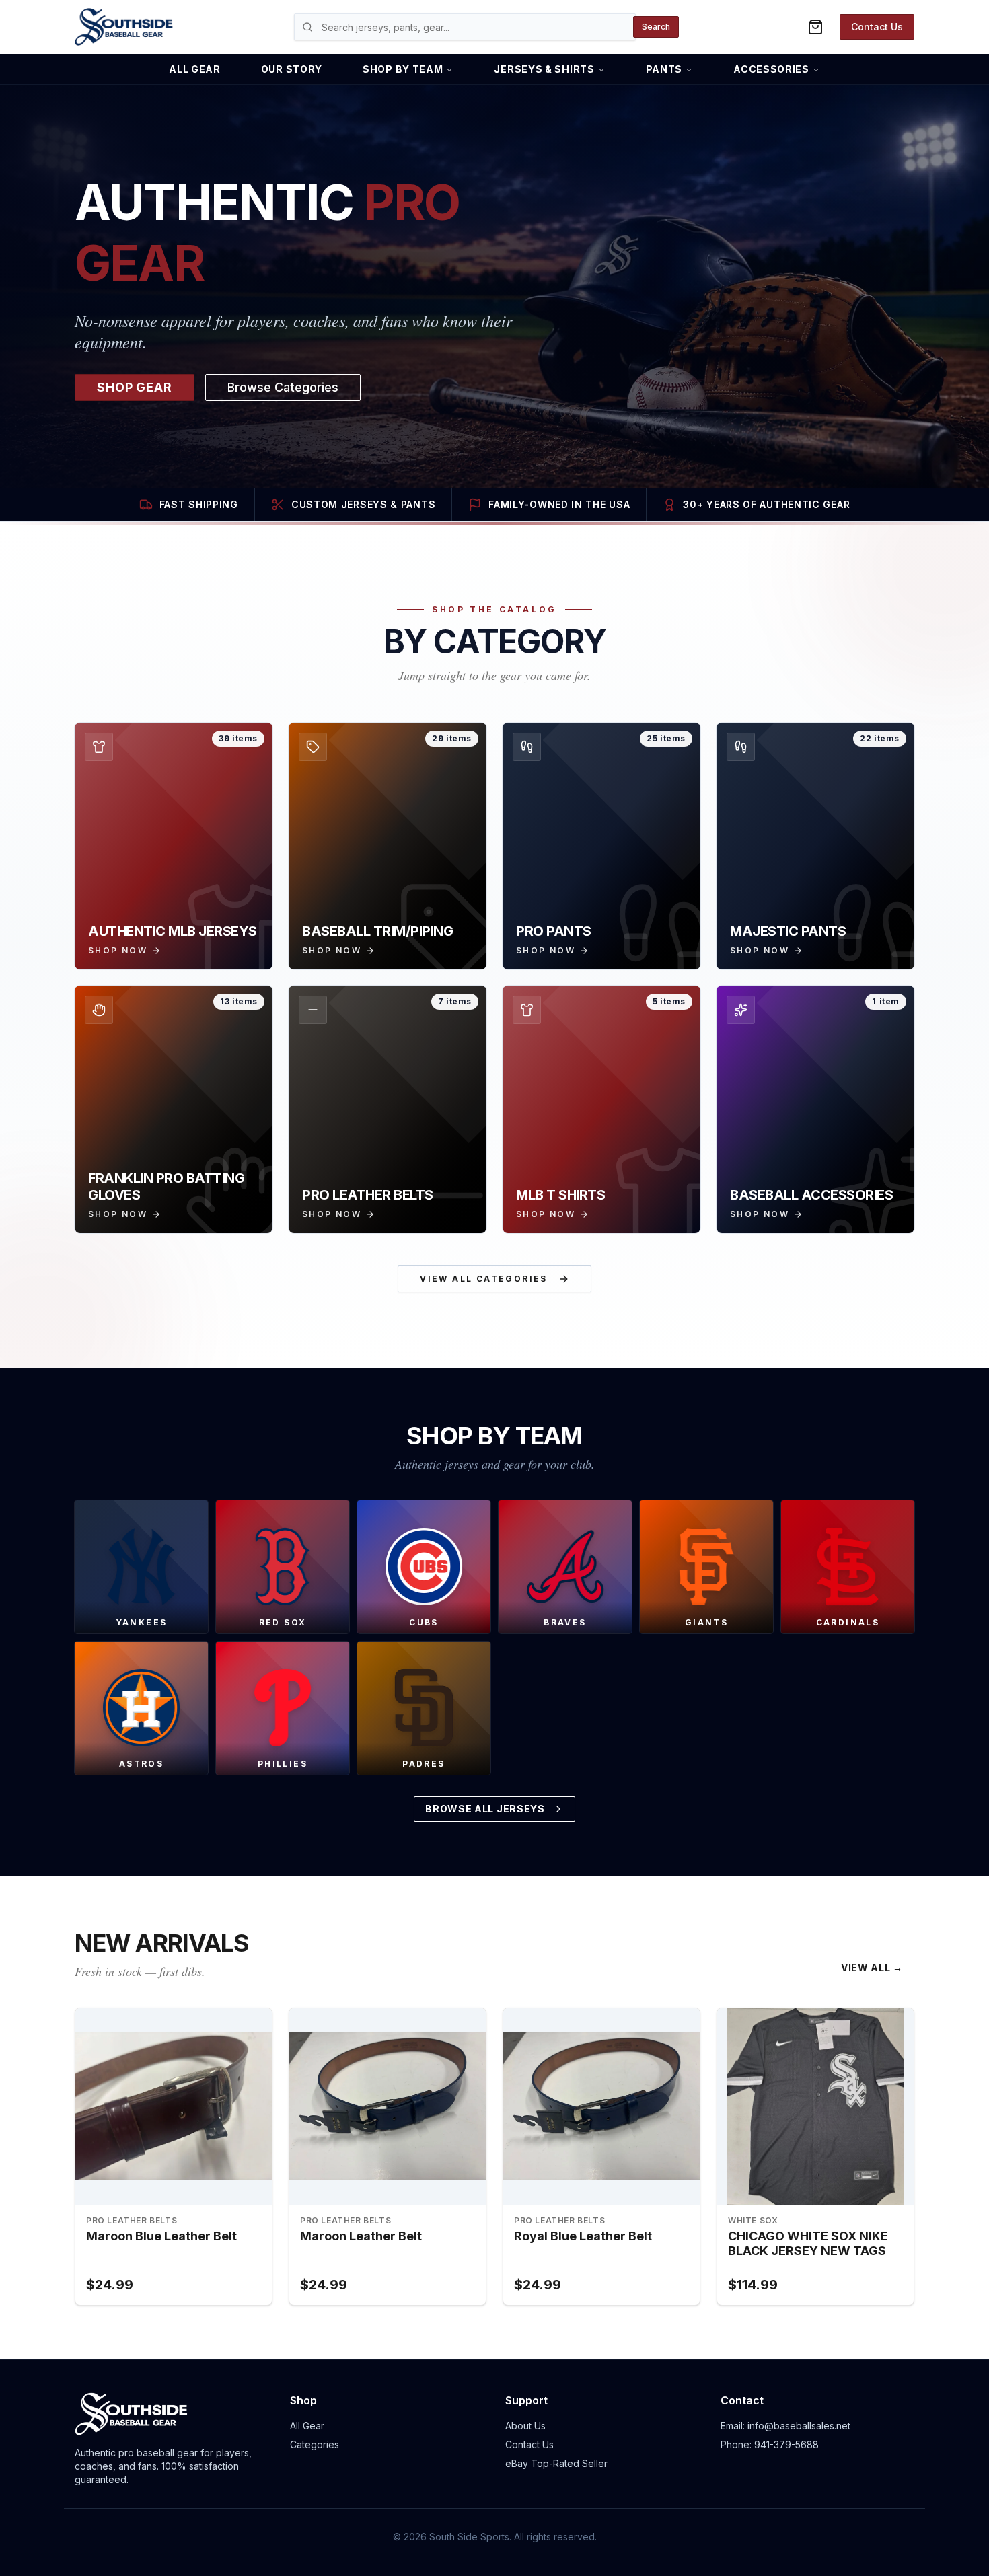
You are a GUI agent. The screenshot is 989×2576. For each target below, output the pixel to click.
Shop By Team (403, 69)
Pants (664, 69)
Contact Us (877, 27)
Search (656, 27)
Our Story (292, 69)
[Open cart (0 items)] (815, 27)
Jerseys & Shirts (544, 69)
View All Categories (484, 1279)
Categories (315, 2444)
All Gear (195, 69)
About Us (525, 2426)
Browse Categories (283, 387)
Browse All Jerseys (485, 1809)
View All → (872, 1967)
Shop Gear (135, 387)
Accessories (771, 69)
